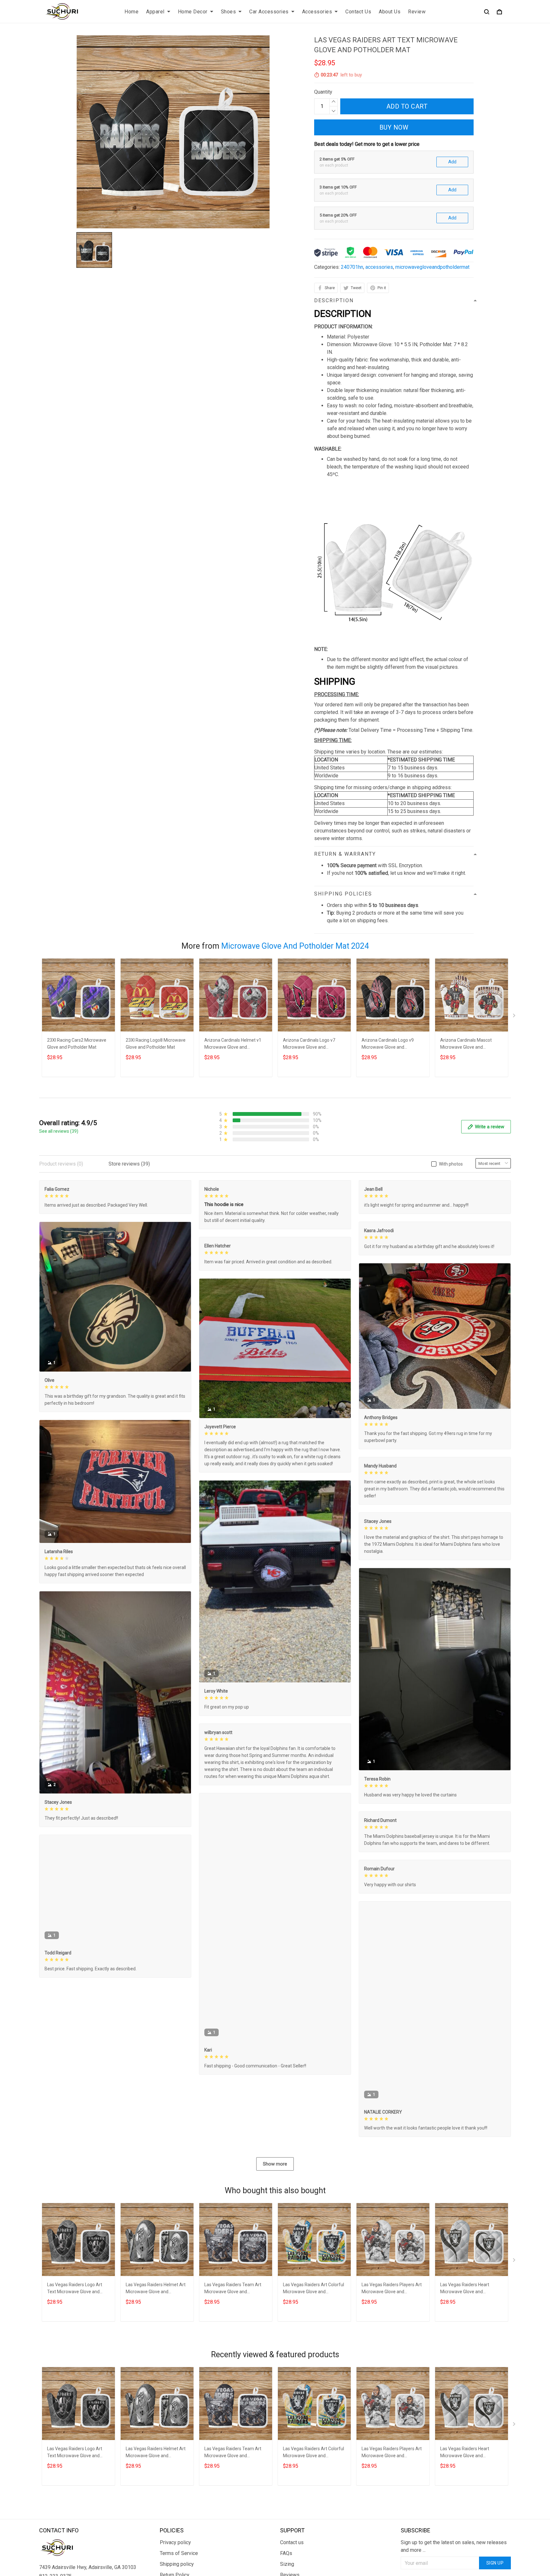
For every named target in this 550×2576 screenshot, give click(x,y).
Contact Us (358, 12)
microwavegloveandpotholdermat (432, 267)
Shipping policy (177, 2564)
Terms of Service (179, 2553)
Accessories (317, 12)
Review (417, 12)
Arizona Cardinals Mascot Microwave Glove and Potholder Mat (466, 1044)
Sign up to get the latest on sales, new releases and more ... (454, 2546)
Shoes (229, 12)
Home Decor (193, 12)
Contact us (292, 2542)
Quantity (323, 92)
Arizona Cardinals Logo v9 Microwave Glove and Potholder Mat (388, 1044)
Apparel (155, 12)
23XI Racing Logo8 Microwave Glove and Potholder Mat (156, 1044)
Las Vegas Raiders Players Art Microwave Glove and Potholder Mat (392, 2289)
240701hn (352, 267)
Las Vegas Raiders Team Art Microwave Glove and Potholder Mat (233, 2289)
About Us (390, 12)
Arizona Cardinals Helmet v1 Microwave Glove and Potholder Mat (233, 1044)
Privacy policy (175, 2542)
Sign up (495, 2563)
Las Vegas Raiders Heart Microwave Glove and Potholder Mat (465, 2289)
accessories (379, 267)
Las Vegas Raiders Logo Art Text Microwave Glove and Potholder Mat (75, 2289)
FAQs (286, 2553)
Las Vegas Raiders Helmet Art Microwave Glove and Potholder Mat (156, 2289)
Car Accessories (269, 12)
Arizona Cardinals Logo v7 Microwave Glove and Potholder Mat (309, 1044)
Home (131, 12)
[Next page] (515, 1017)
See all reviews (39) (59, 1131)
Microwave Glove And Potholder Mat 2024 (295, 946)
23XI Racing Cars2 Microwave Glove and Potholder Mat (77, 1044)
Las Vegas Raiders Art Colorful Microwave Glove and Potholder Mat (314, 2289)
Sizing (287, 2564)
